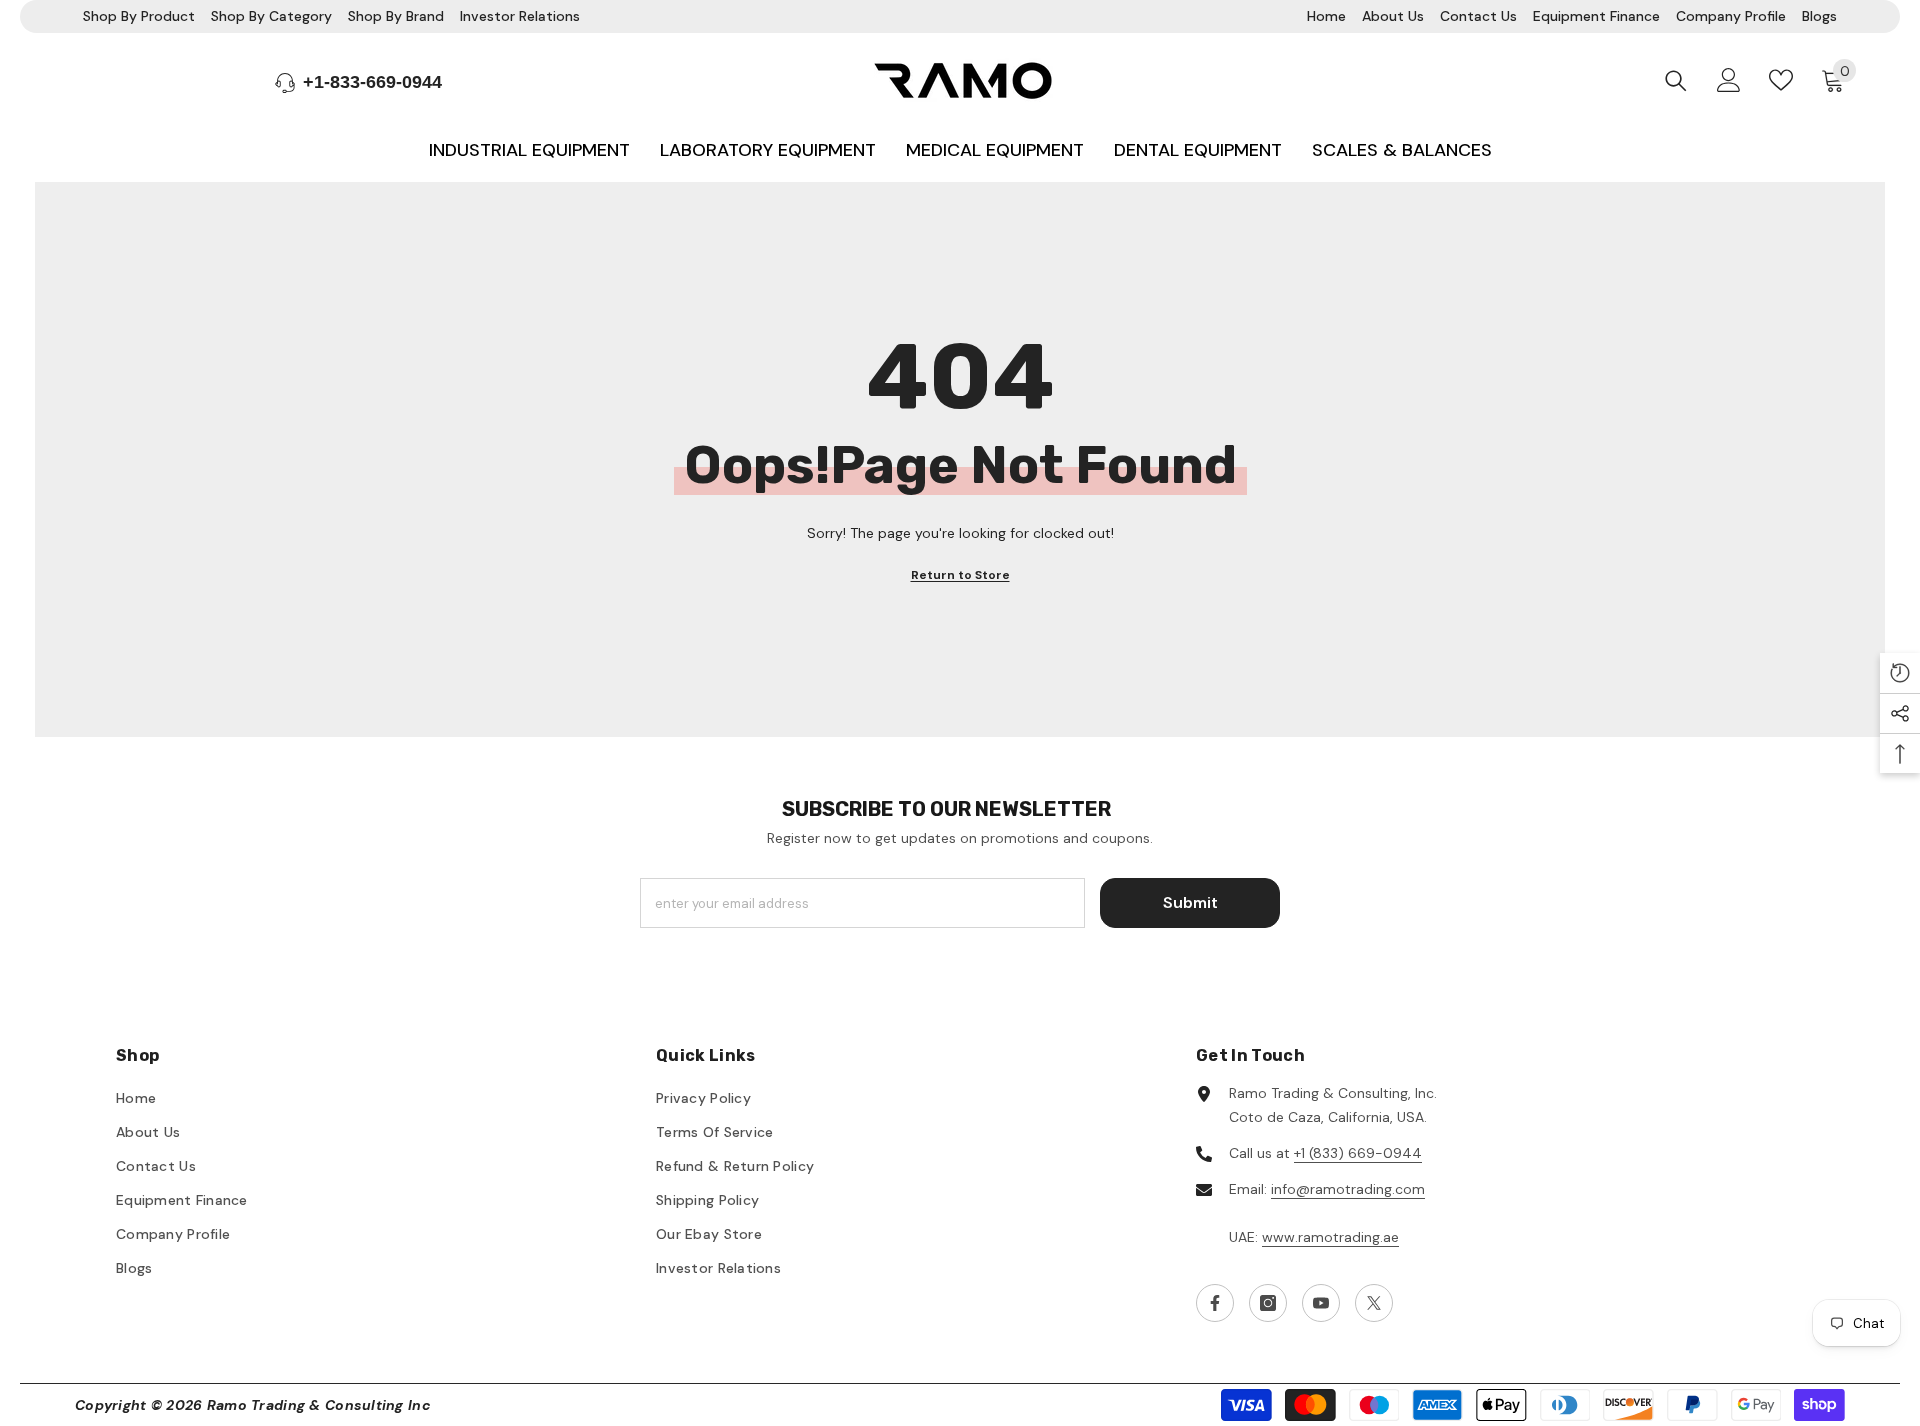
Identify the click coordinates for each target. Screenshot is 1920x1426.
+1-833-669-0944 (372, 82)
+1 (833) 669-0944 (1358, 1153)
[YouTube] (1321, 1303)
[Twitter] (1374, 1303)
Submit (1190, 902)
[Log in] (1729, 80)
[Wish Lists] (1781, 80)
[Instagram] (1268, 1303)
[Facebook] (1215, 1303)
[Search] (1676, 80)
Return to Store (960, 575)
